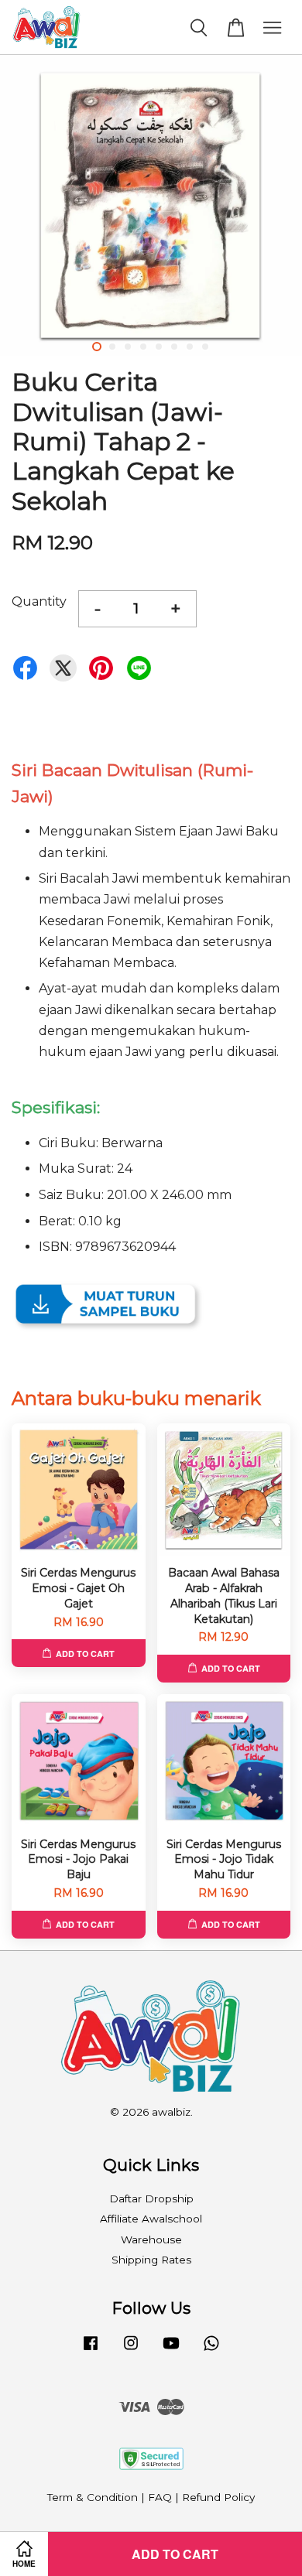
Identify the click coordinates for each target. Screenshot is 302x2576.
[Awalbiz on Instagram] (131, 2350)
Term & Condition (93, 2497)
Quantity (39, 601)
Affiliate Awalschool (151, 2219)
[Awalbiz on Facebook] (91, 2350)
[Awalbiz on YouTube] (171, 2350)
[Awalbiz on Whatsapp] (211, 2350)
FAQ (160, 2497)
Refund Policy (218, 2497)
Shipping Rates (151, 2260)
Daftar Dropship (151, 2198)
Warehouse (151, 2239)
